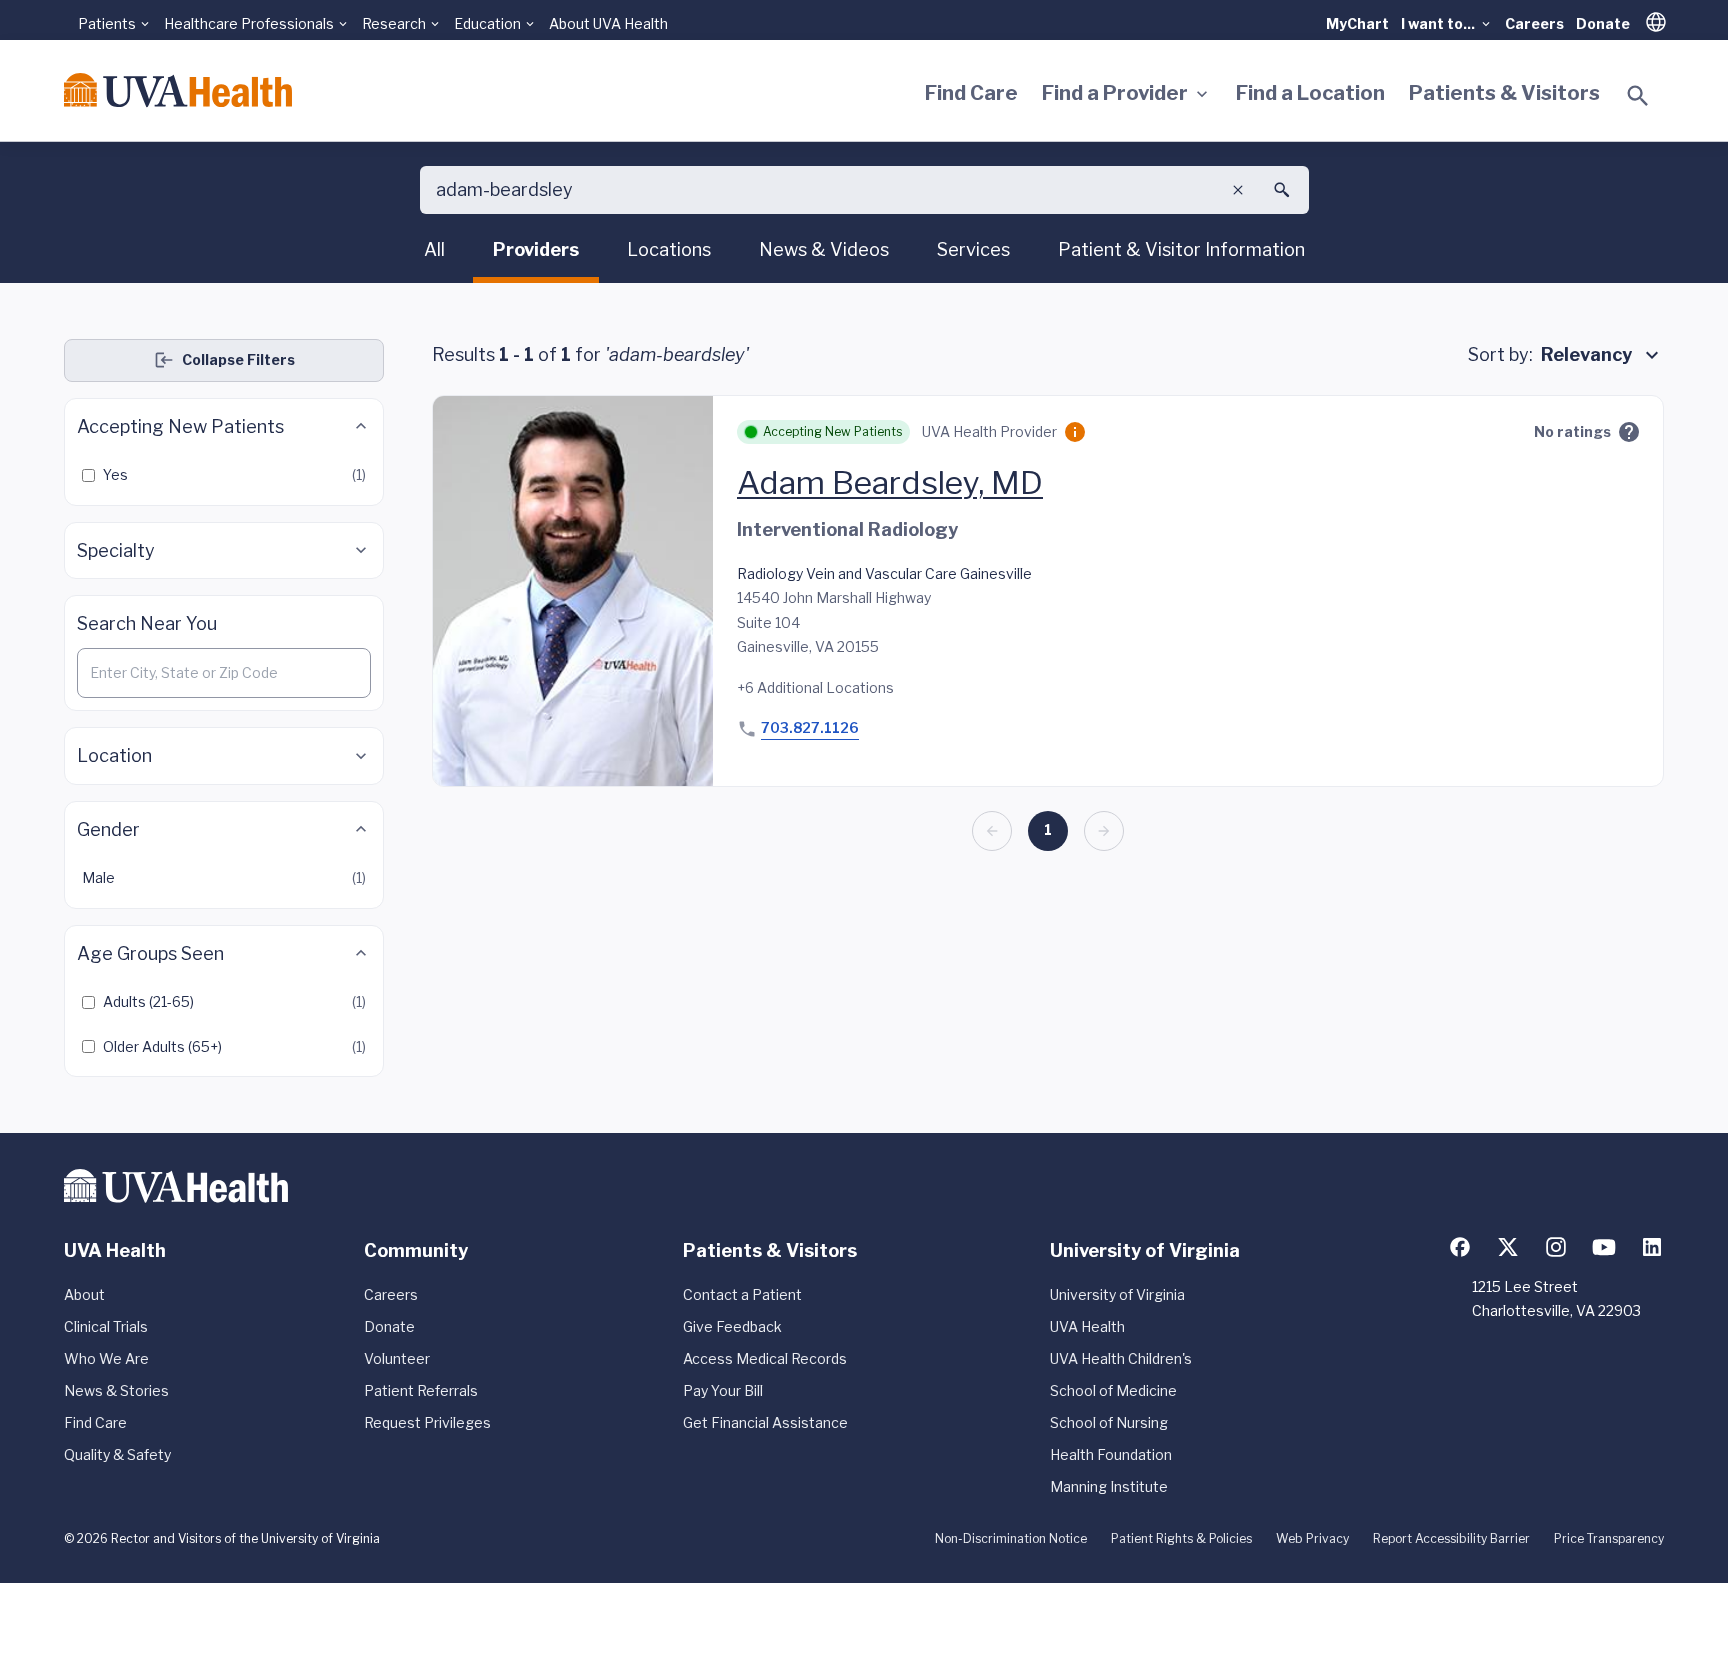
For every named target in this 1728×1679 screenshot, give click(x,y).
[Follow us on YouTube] (1604, 1247)
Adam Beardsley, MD (890, 482)
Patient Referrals (421, 1390)
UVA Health (1087, 1326)
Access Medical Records (765, 1358)
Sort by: (1500, 354)
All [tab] (434, 249)
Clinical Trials (106, 1326)
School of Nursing (1109, 1422)
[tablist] (864, 253)
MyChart (1357, 23)
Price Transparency (1609, 1538)
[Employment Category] (1075, 432)
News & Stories (116, 1390)
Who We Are (106, 1358)
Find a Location (1310, 93)
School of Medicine (1113, 1390)
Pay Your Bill (723, 1390)
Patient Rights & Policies (1181, 1538)
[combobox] (1602, 355)
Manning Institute (1109, 1486)
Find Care (971, 93)
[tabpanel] (864, 708)
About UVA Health (608, 23)
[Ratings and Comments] (1629, 432)
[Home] (178, 90)
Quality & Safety (117, 1454)
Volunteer (397, 1358)
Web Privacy (1312, 1538)
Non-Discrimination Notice (1011, 1538)
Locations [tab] (669, 249)
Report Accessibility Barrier (1451, 1538)
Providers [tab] (536, 249)
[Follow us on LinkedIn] (1652, 1247)
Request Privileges (427, 1422)
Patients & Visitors (1504, 93)
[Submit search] (1282, 190)
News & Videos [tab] (824, 249)
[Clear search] (1238, 190)
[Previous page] (992, 831)
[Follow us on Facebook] (1460, 1247)
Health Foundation (1111, 1454)
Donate (1603, 23)
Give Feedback (732, 1326)
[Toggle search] (1638, 96)
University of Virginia (1117, 1294)
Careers (1534, 23)
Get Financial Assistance (765, 1422)
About (84, 1294)
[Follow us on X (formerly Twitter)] (1508, 1247)
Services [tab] (973, 249)
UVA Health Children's (1121, 1358)
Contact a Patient (742, 1294)
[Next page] (1104, 831)
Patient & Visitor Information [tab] (1181, 249)
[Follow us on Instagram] (1556, 1247)
